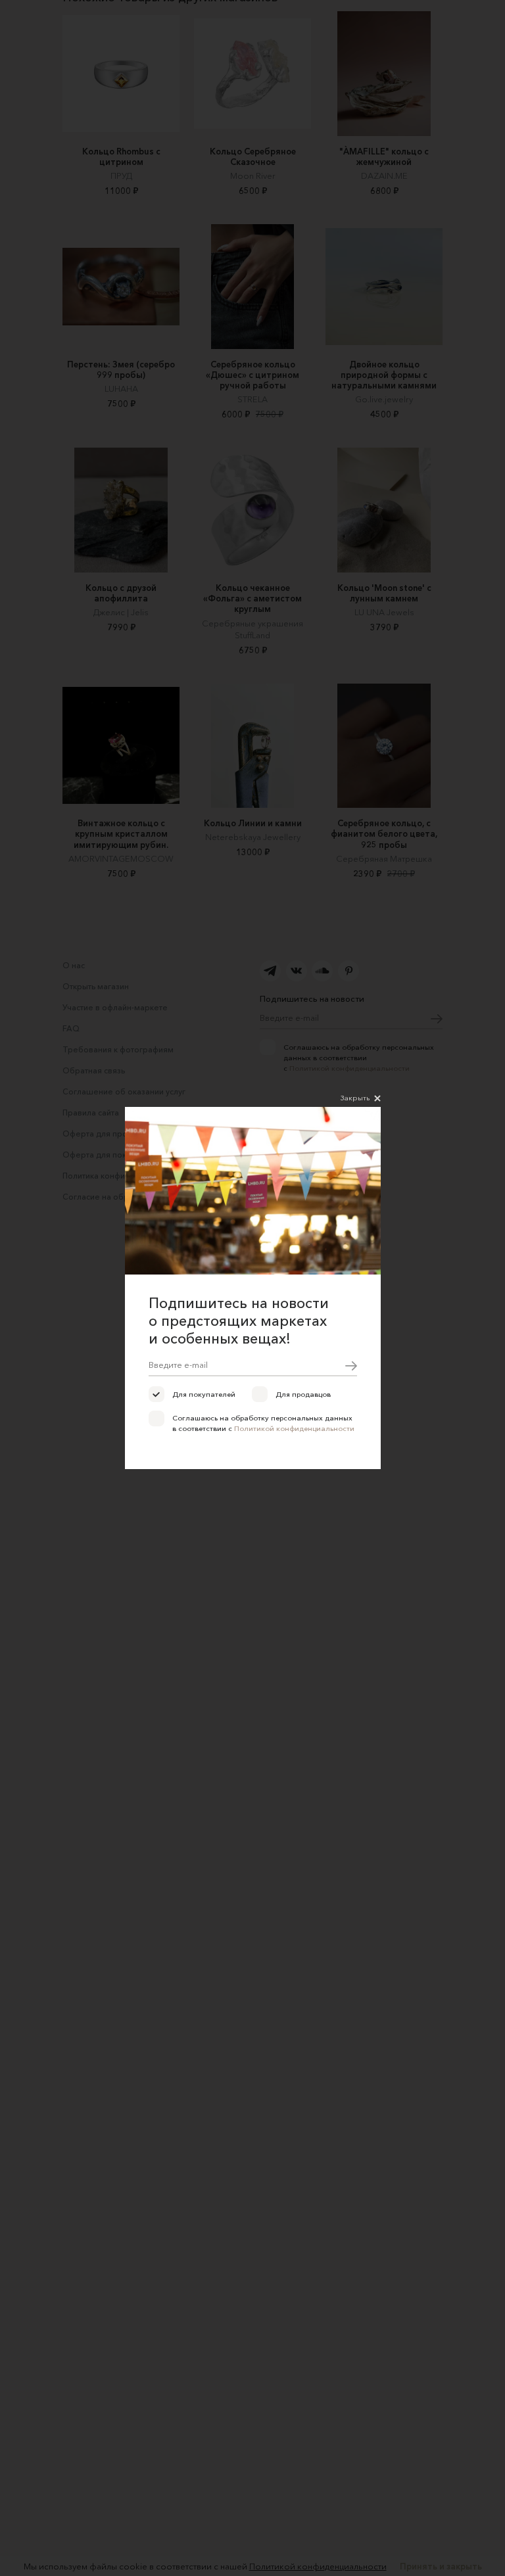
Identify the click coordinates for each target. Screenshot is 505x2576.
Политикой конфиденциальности (294, 1428)
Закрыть (355, 1098)
